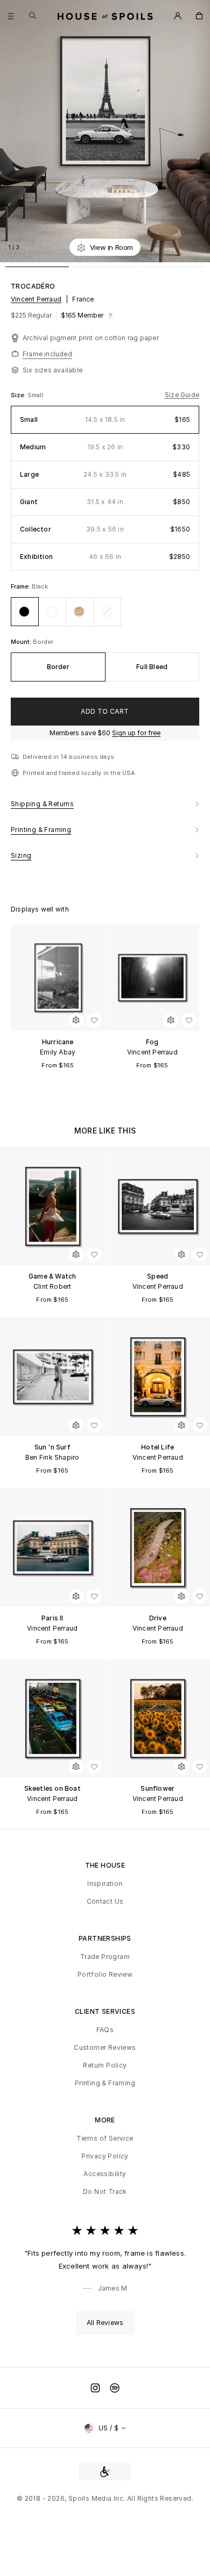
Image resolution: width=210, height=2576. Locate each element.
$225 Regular (31, 315)
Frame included (47, 354)
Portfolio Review (105, 1975)
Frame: (21, 586)
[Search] (33, 15)
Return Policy (105, 2065)
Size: (19, 395)
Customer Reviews (105, 2048)
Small (35, 395)
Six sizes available (52, 370)
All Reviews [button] (105, 2323)
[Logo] (105, 16)
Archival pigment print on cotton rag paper (91, 338)
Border (43, 642)
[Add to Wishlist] (196, 247)
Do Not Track (105, 2192)
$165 (82, 315)
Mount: (22, 642)
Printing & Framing (105, 2083)
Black (40, 586)
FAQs (105, 2030)
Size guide (182, 395)
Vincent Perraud (36, 299)
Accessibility (105, 2174)
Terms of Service (105, 2139)
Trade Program (105, 1957)
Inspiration (105, 1884)
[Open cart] (199, 16)
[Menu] (11, 16)
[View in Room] (76, 1020)
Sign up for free (136, 733)
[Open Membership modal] (178, 16)
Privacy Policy (105, 2156)
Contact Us (105, 1901)
